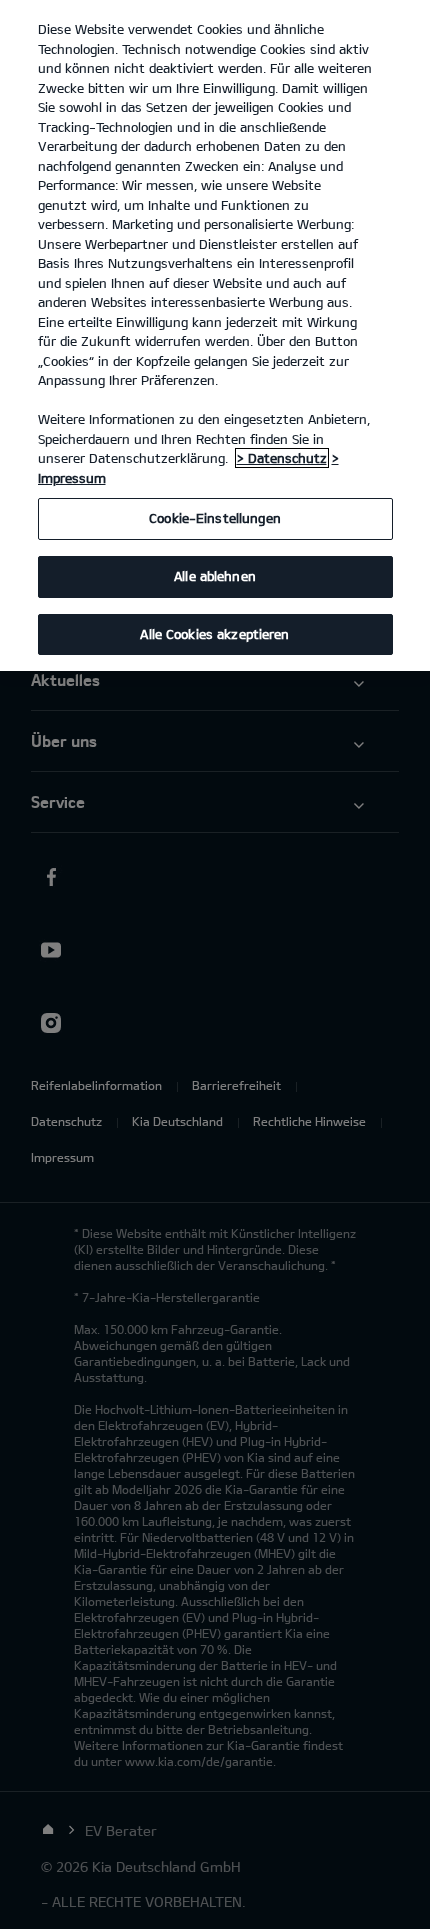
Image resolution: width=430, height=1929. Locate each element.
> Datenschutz (282, 458)
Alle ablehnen (215, 576)
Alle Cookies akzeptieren (214, 634)
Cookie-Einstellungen (215, 518)
